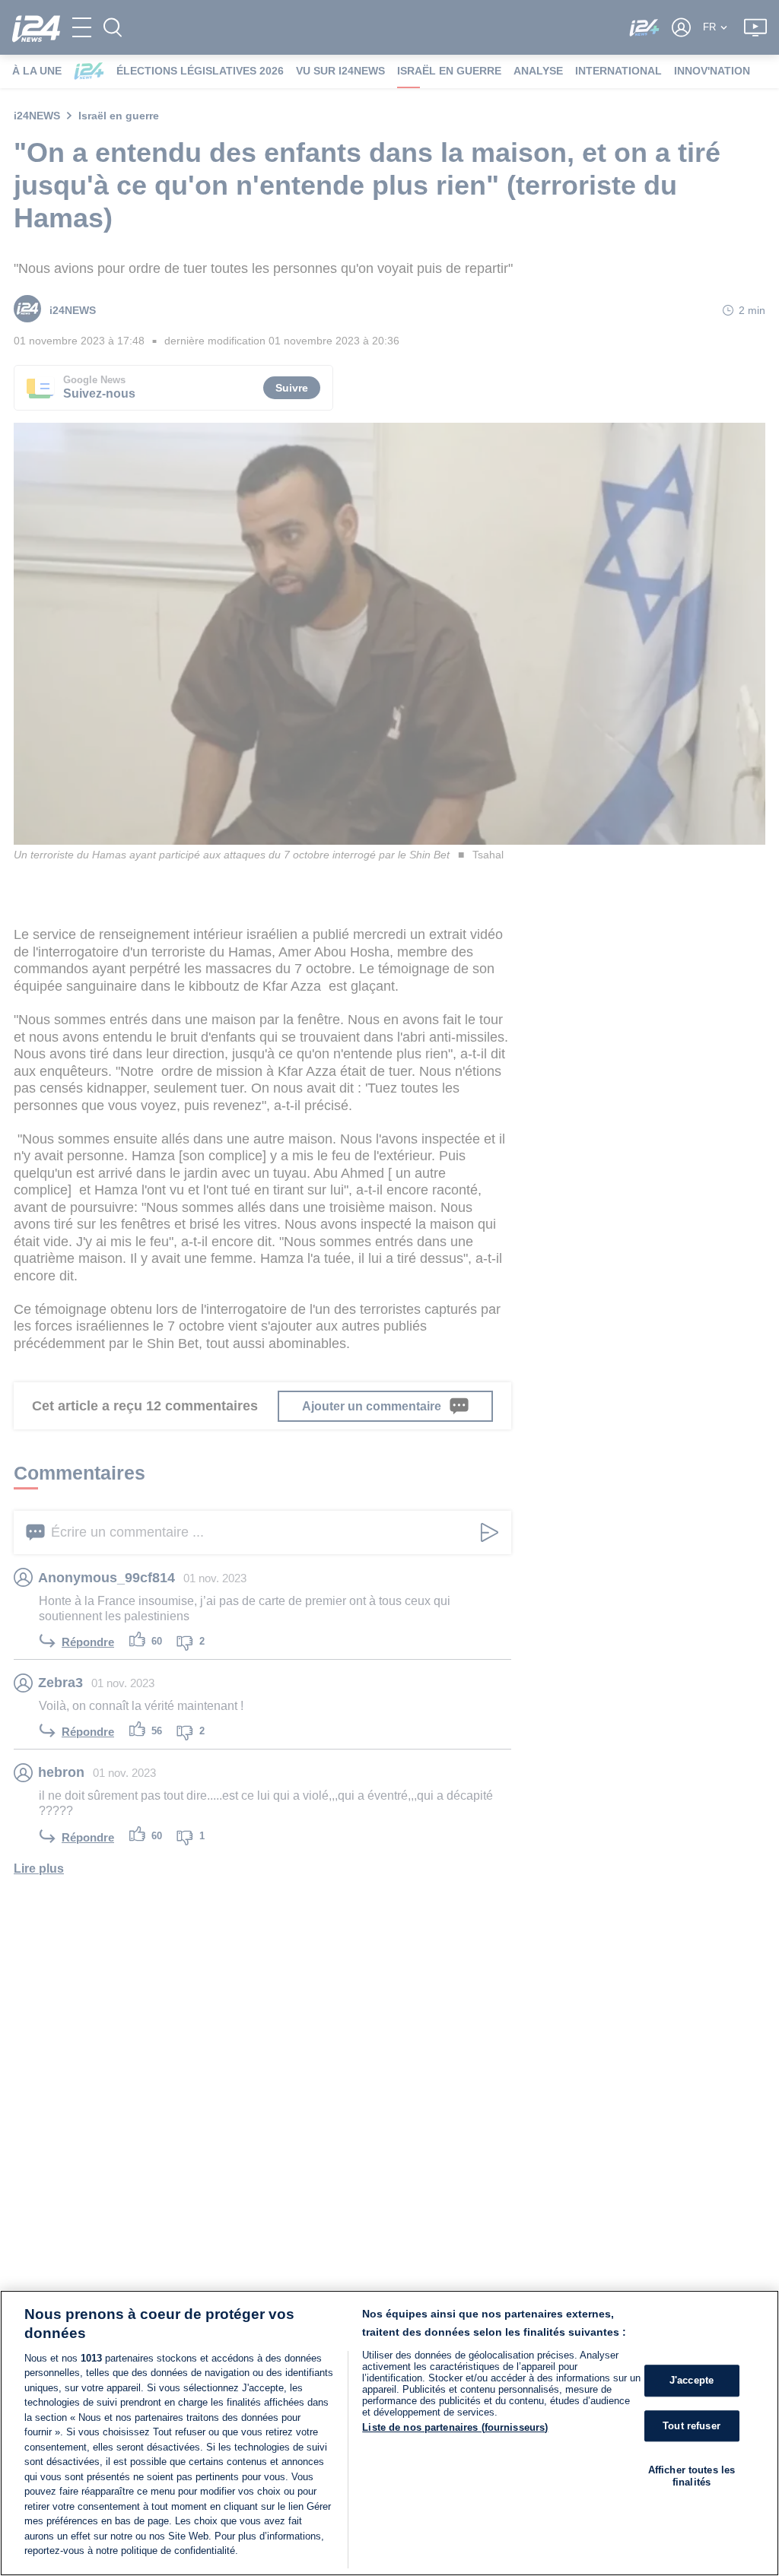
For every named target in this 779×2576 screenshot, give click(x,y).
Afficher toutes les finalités (692, 2476)
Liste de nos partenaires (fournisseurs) (455, 2427)
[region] (389, 2433)
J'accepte (692, 2380)
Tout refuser (692, 2426)
